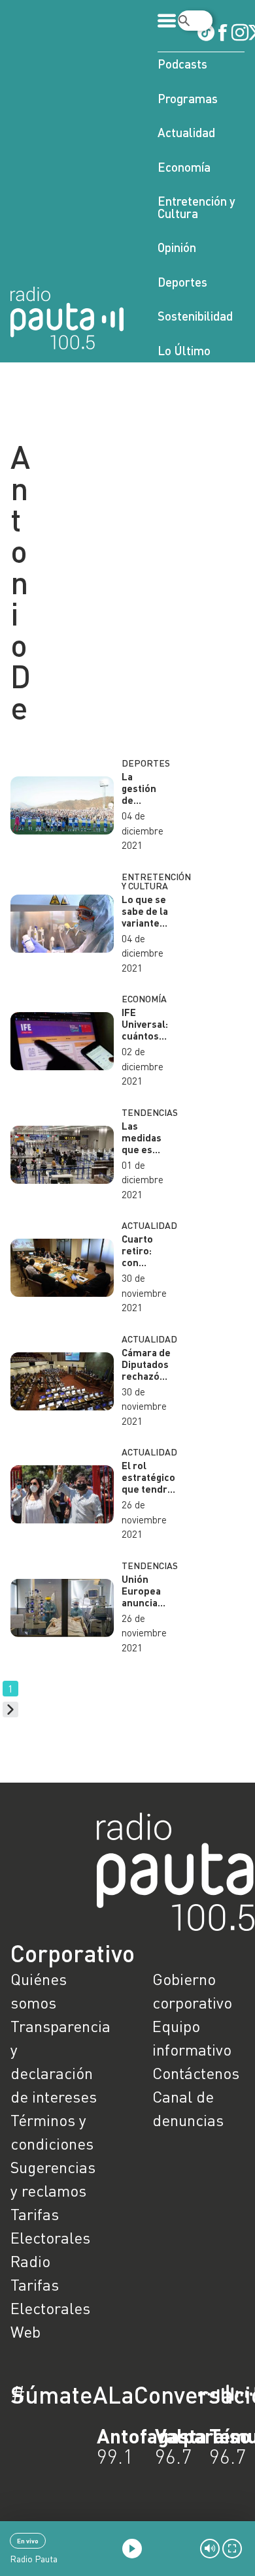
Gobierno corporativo (192, 1991)
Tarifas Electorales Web (50, 2308)
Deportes (182, 282)
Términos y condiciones (52, 2132)
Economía (184, 167)
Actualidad (186, 132)
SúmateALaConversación (92, 2394)
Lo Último (184, 350)
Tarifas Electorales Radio (50, 2237)
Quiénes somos (39, 1991)
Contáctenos (196, 2073)
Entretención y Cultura (196, 207)
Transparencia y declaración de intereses (57, 2061)
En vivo (28, 2541)
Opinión (177, 247)
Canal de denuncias (188, 2108)
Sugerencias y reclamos (53, 2179)
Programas (188, 98)
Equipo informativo (192, 2038)
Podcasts (182, 64)
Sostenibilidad (195, 316)
